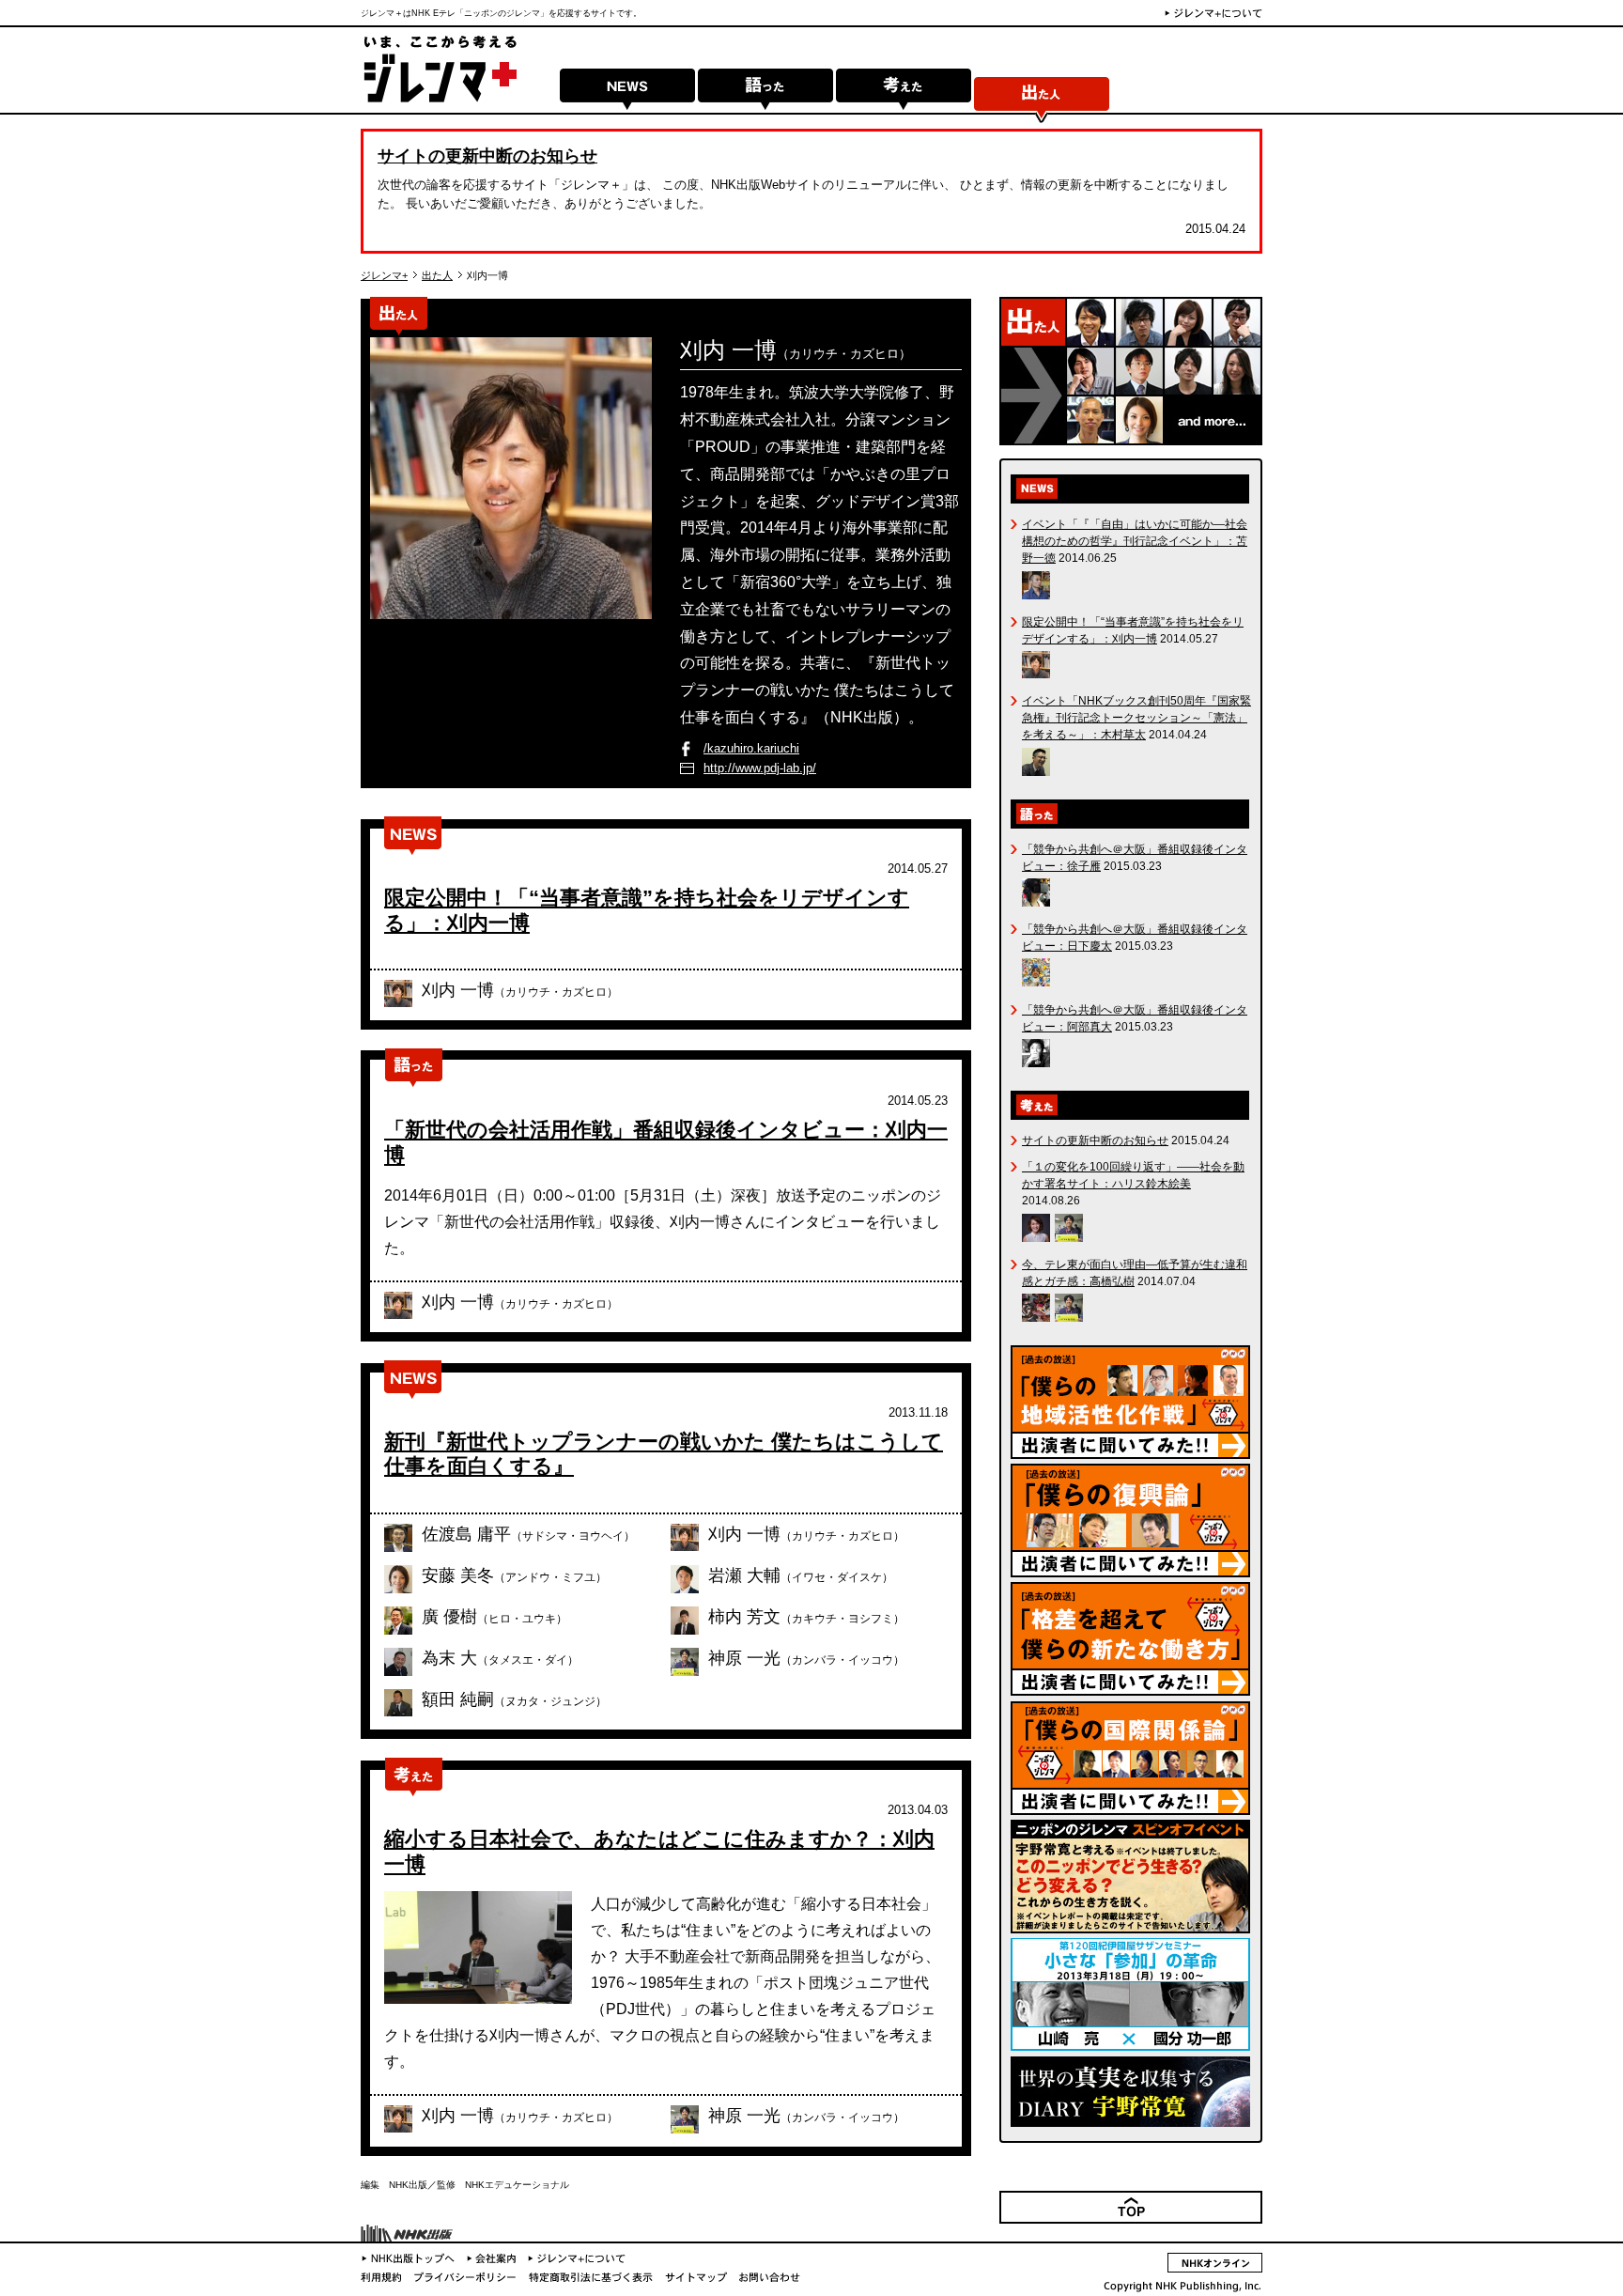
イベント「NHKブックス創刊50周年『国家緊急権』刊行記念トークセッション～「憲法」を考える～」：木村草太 (1136, 718)
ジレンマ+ (384, 275)
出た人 (1042, 96)
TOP (1250, 2222)
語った (765, 96)
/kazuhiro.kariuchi (751, 748)
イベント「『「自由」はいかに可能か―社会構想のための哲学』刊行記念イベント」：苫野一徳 (1135, 541)
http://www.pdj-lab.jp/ (760, 768)
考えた (904, 96)
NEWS (627, 96)
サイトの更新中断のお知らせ (487, 156)
